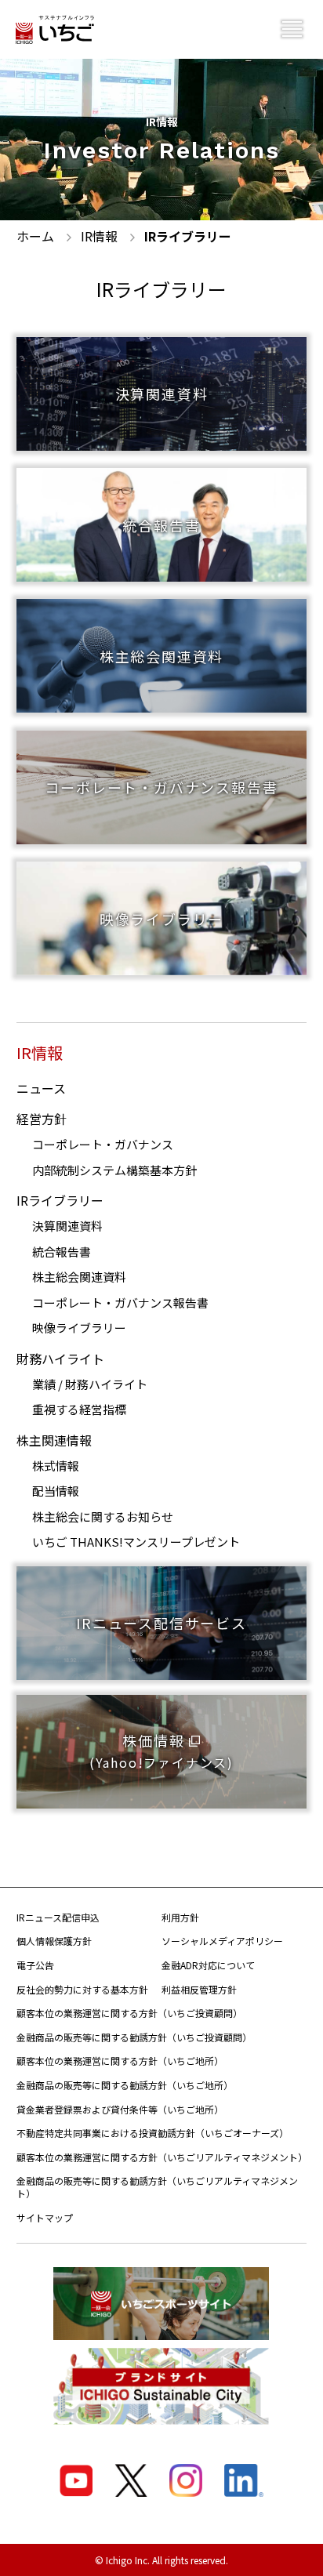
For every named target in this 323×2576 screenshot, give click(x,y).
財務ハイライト (60, 1359)
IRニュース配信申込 (58, 1917)
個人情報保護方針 (54, 1941)
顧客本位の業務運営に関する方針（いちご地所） (120, 2061)
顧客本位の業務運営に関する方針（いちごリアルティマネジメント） (162, 2157)
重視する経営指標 (79, 1409)
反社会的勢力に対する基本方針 (82, 1989)
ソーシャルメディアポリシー (222, 1941)
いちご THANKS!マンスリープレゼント (136, 1542)
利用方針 (180, 1917)
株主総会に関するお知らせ (103, 1517)
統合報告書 (62, 1252)
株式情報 (56, 1466)
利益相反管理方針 (199, 1989)
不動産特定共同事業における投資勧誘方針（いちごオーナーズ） (152, 2133)
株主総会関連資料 (79, 1277)
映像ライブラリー (79, 1328)
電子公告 (35, 1965)
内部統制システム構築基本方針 (114, 1170)
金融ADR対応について (208, 1965)
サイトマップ (45, 2217)
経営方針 (42, 1119)
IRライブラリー (60, 1200)
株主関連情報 (54, 1440)
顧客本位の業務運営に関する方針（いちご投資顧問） (129, 2013)
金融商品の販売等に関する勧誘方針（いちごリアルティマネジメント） (157, 2187)
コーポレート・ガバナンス (103, 1144)
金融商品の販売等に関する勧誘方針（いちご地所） (125, 2085)
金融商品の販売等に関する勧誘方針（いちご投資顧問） (134, 2037)
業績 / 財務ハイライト (90, 1384)
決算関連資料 (67, 1226)
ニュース (41, 1088)
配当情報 (56, 1491)
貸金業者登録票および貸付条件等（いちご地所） (120, 2109)
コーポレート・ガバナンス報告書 (120, 1303)
